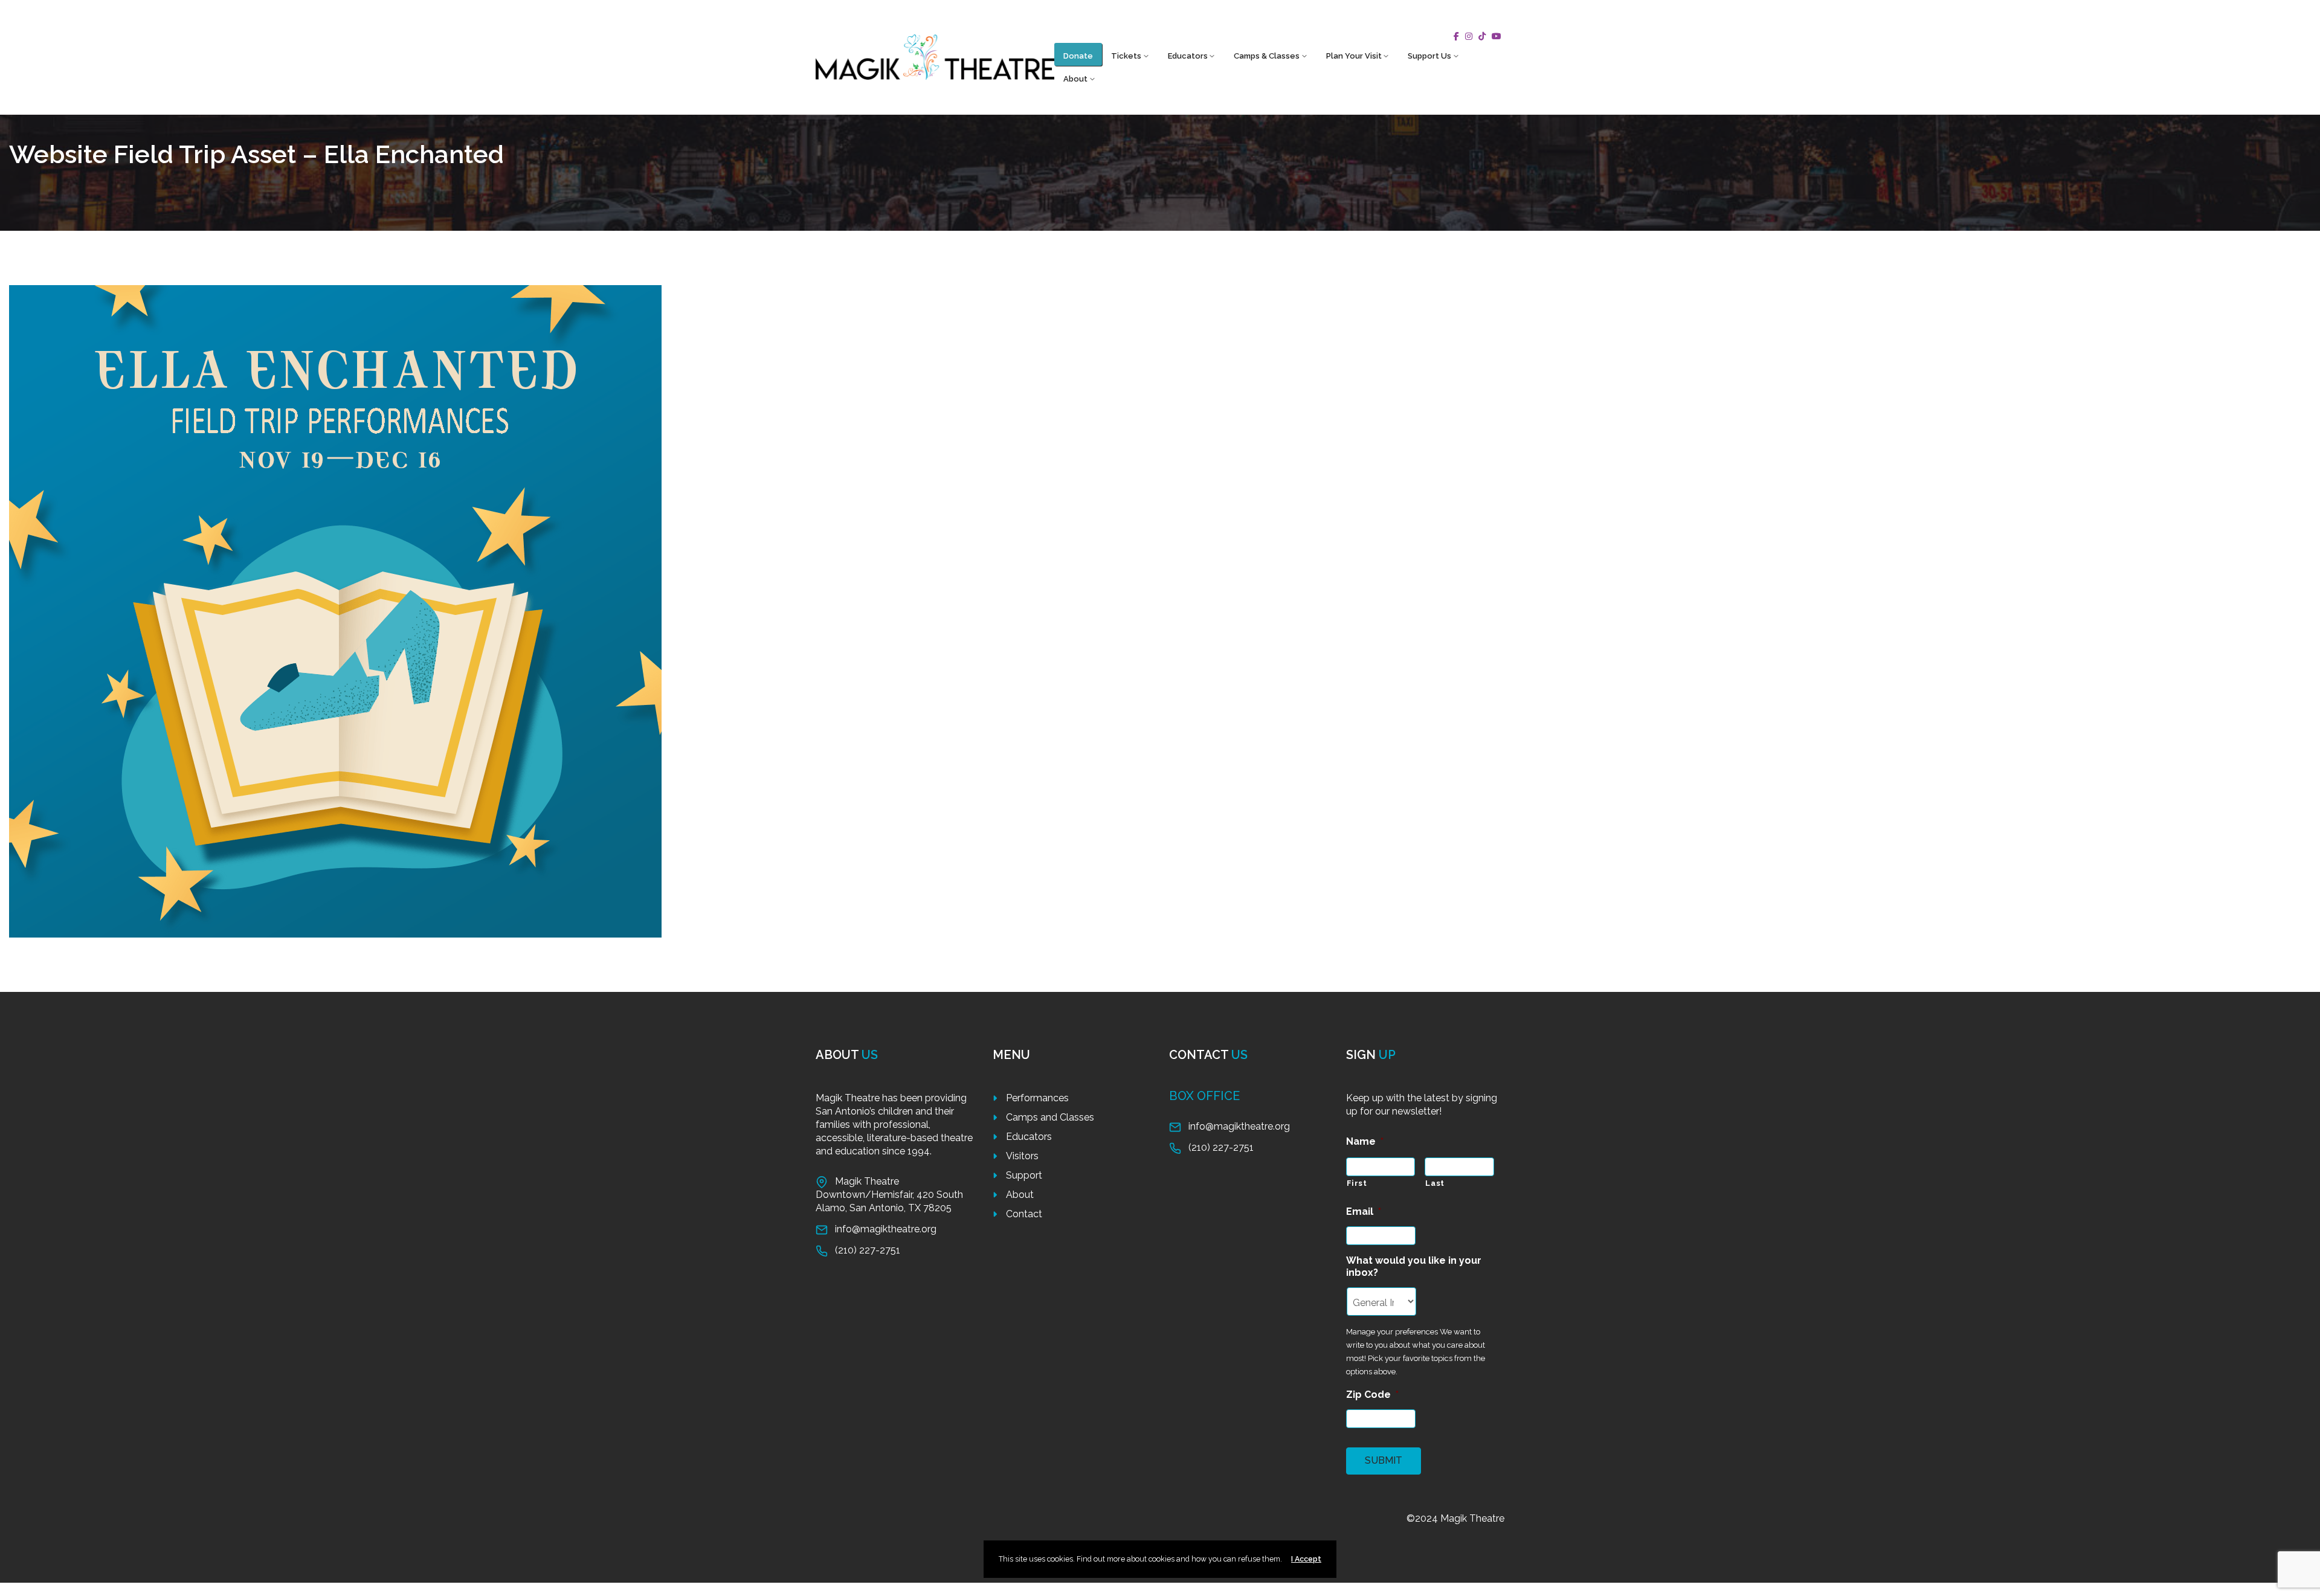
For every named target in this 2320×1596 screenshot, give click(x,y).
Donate (1078, 56)
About (1075, 79)
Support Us (1429, 56)
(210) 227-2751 (868, 1250)
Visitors (1022, 1156)
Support (1024, 1175)
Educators (1188, 56)
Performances (1037, 1098)
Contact (1024, 1214)
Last (1435, 1183)
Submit (1384, 1460)
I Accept (1306, 1559)
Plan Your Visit (1354, 56)
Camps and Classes (1050, 1117)
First (1357, 1183)
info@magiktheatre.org (886, 1229)
